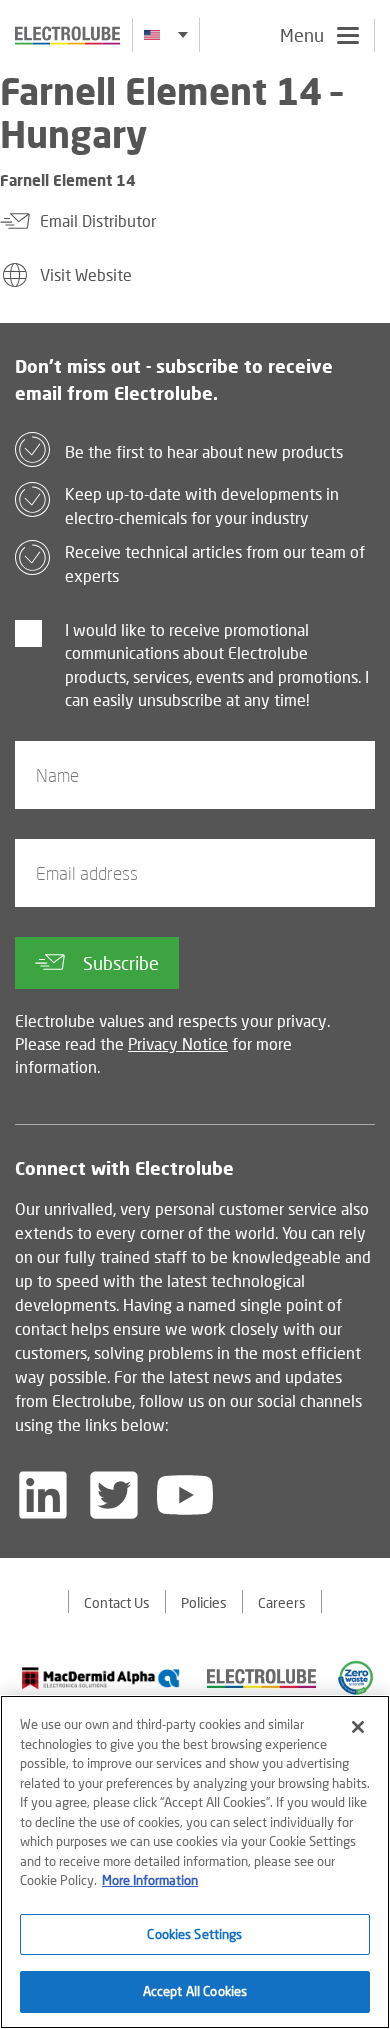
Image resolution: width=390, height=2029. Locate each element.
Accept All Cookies (195, 1991)
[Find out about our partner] (101, 1678)
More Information (150, 1880)
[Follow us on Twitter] (114, 1495)
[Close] (358, 1727)
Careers (282, 1602)
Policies (204, 1602)
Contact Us (117, 1602)
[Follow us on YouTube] (185, 1495)
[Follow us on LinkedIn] (43, 1495)
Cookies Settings (194, 1934)
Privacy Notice (178, 1043)
